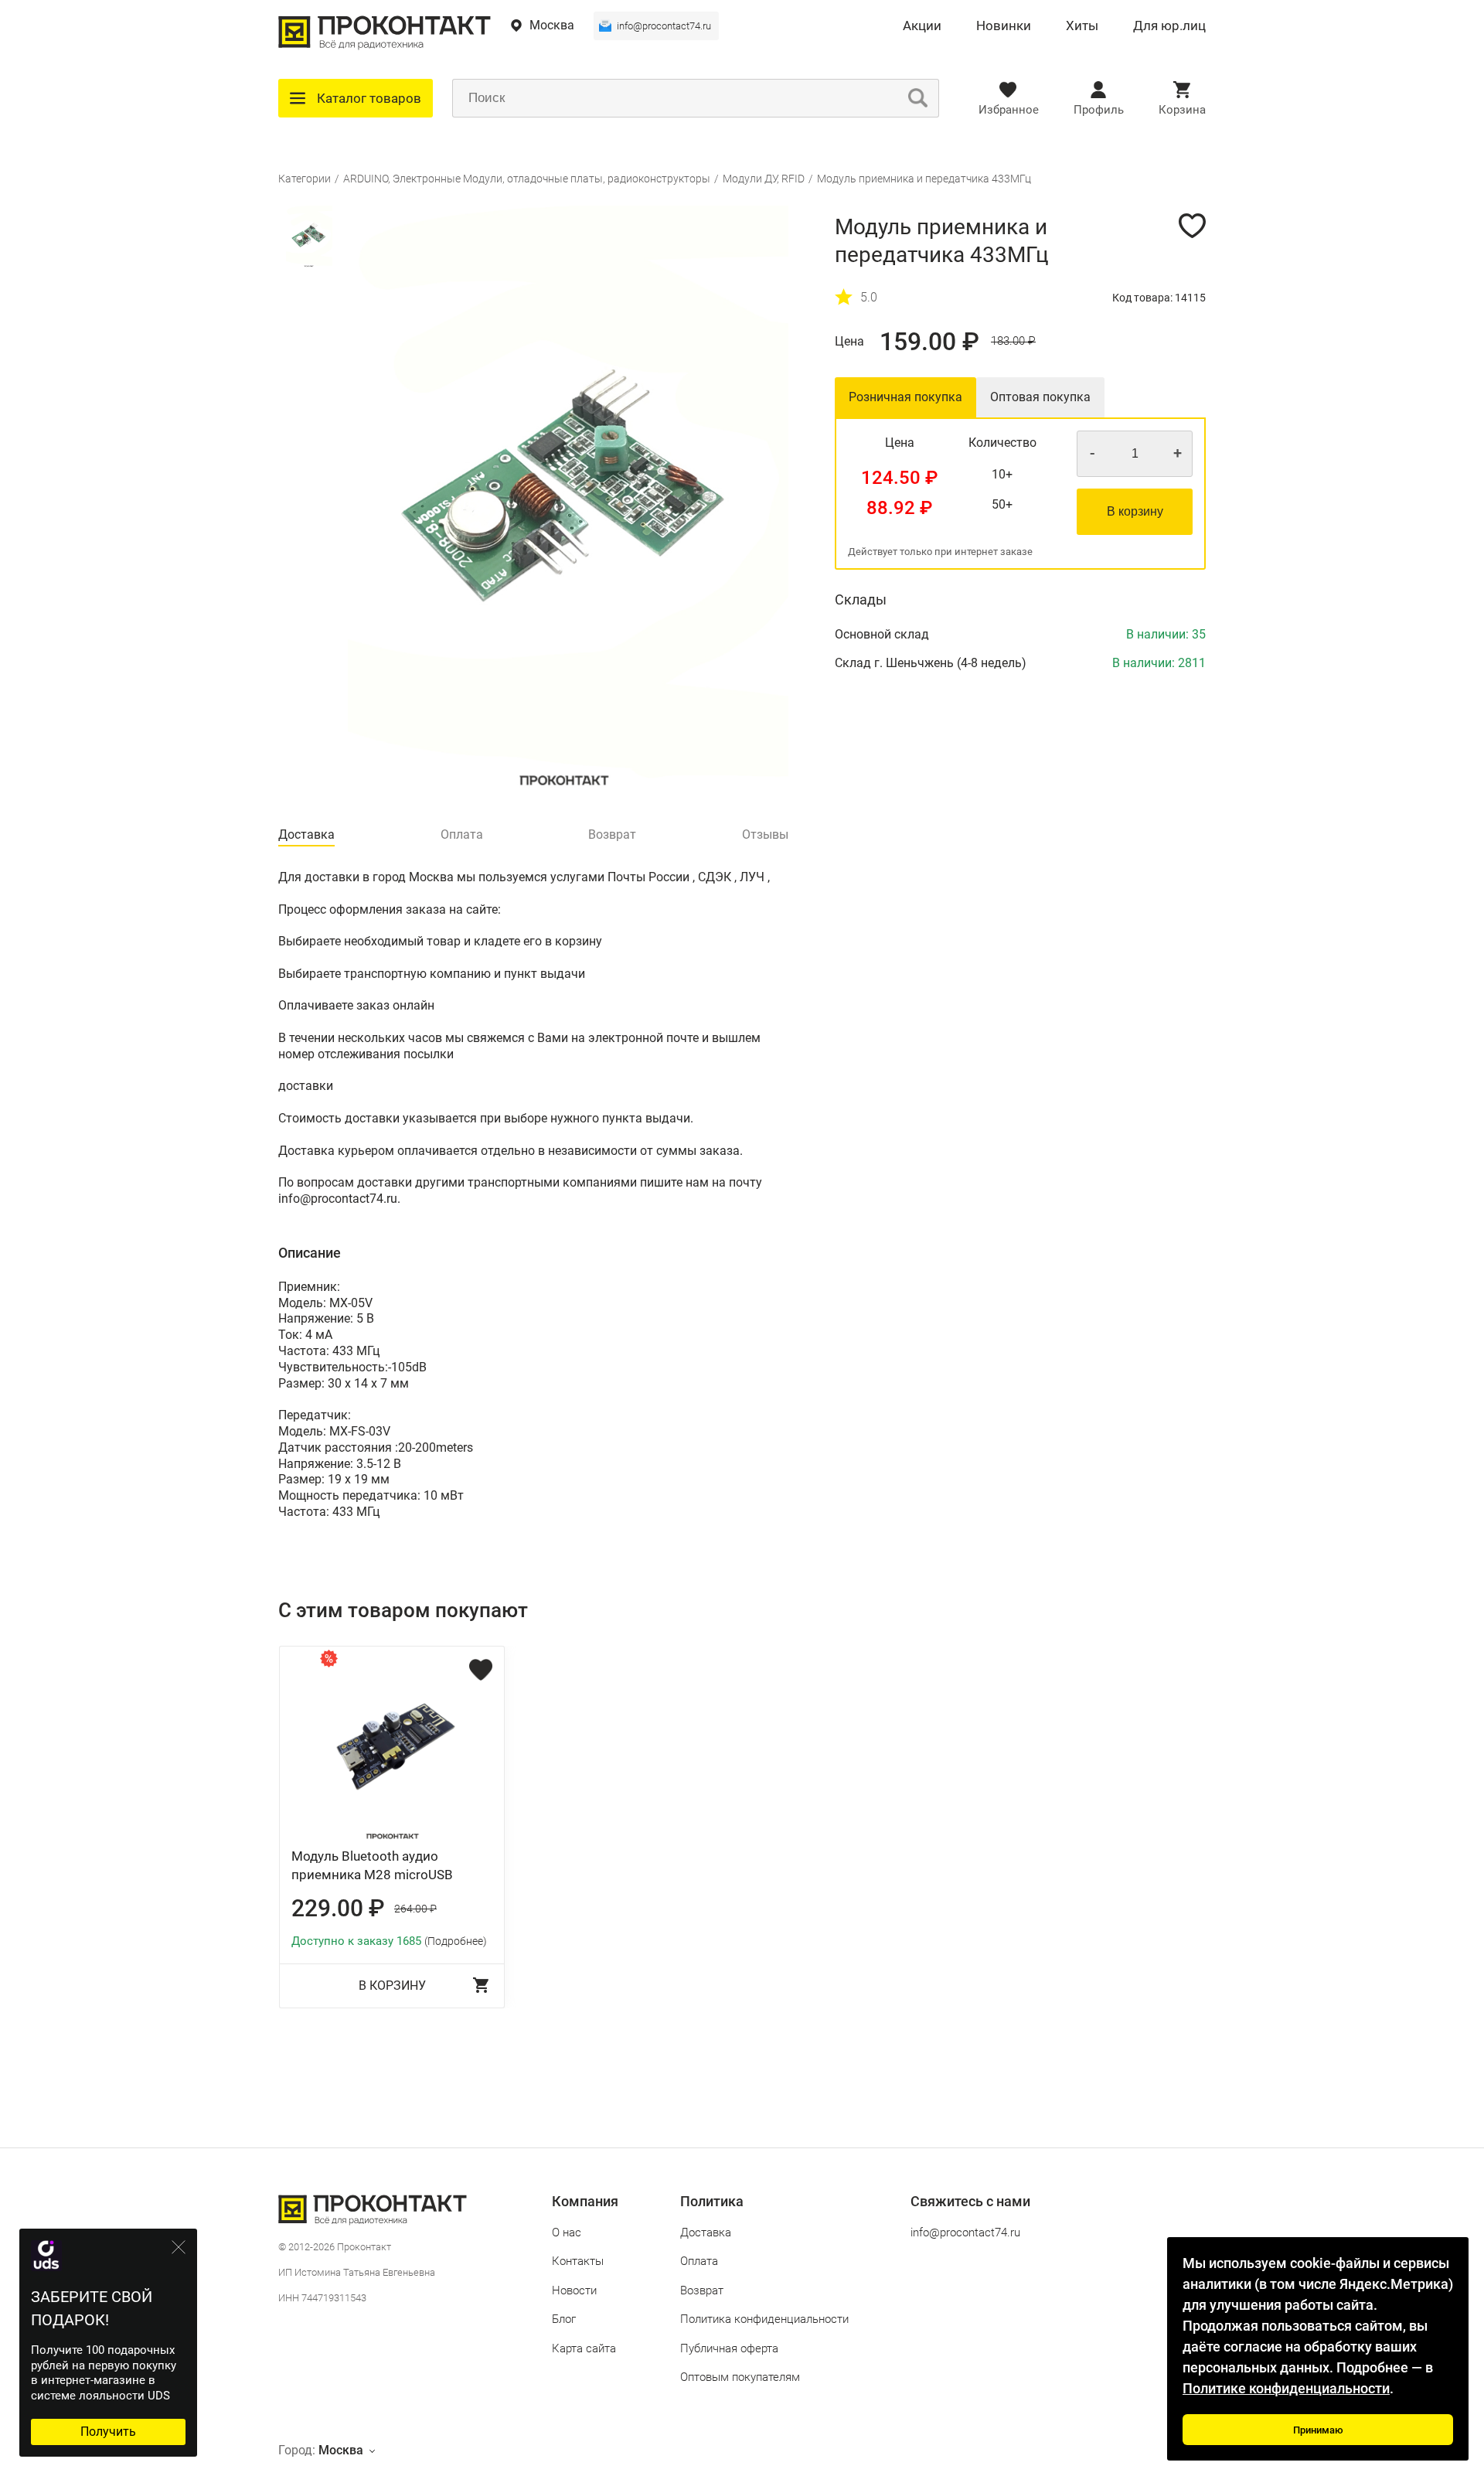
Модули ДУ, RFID (764, 179)
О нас (567, 2232)
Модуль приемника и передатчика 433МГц (924, 179)
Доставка (706, 2232)
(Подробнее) (456, 1941)
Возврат (702, 2290)
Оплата (699, 2261)
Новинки (1004, 26)
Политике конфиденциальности (1286, 2388)
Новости (574, 2290)
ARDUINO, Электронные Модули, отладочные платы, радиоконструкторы (527, 179)
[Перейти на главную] (385, 46)
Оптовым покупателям (740, 2377)
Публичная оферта (729, 2348)
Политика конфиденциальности (764, 2319)
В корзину (1135, 511)
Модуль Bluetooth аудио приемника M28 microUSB (372, 1865)
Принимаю (1318, 2430)
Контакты (578, 2261)
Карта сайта (584, 2348)
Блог (564, 2319)
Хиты (1082, 26)
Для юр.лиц (1169, 26)
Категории (305, 179)
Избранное (1009, 110)
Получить (108, 2432)
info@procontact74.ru (664, 26)
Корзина (1182, 110)
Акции (922, 26)
